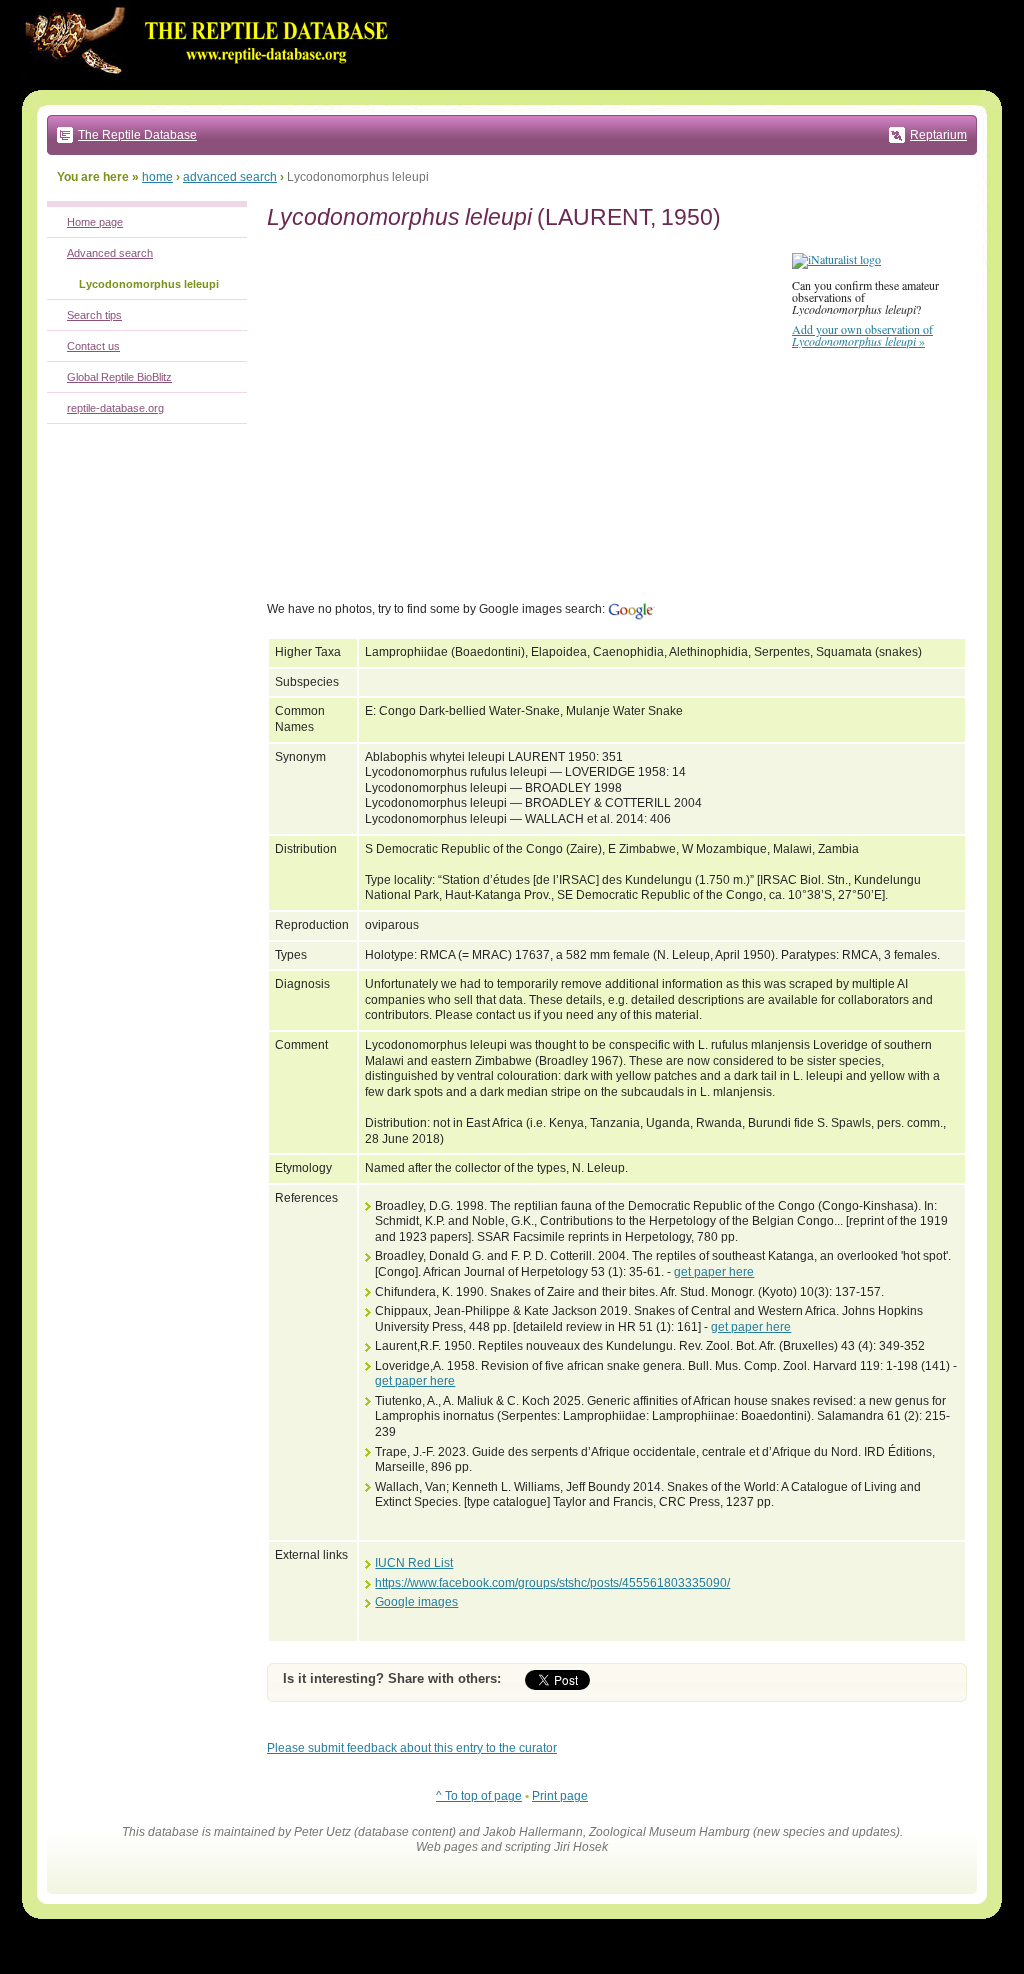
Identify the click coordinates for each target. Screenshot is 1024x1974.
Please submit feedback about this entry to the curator (412, 1748)
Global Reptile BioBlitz (119, 377)
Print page (560, 1796)
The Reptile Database (137, 135)
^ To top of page (479, 1796)
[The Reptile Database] (212, 86)
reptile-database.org (115, 408)
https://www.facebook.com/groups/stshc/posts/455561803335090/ (552, 1583)
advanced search (230, 177)
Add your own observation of (862, 335)
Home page (95, 222)
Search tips (94, 315)
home (157, 177)
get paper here (714, 1272)
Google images (416, 1602)
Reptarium (938, 135)
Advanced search (110, 253)
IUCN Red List (414, 1563)
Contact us (93, 346)
